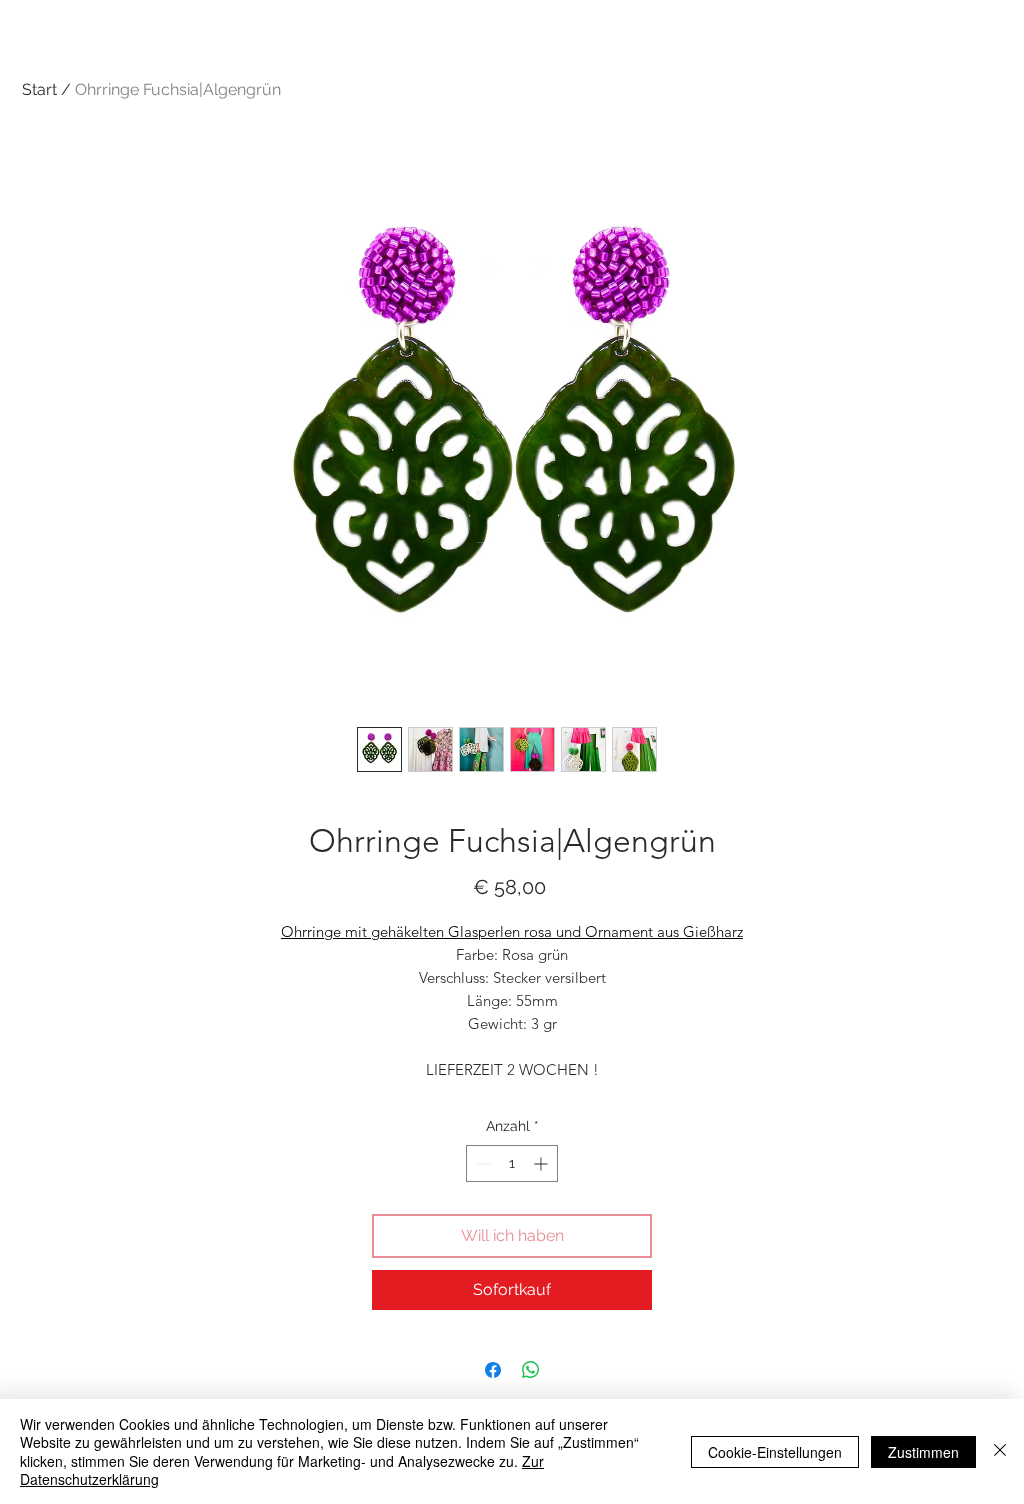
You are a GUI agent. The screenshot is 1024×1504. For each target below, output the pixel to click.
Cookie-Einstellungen (775, 1452)
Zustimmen (923, 1452)
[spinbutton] (512, 1163)
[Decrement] (481, 1163)
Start (39, 89)
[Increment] (542, 1163)
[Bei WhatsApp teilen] (531, 1370)
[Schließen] (1000, 1451)
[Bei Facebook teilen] (493, 1370)
